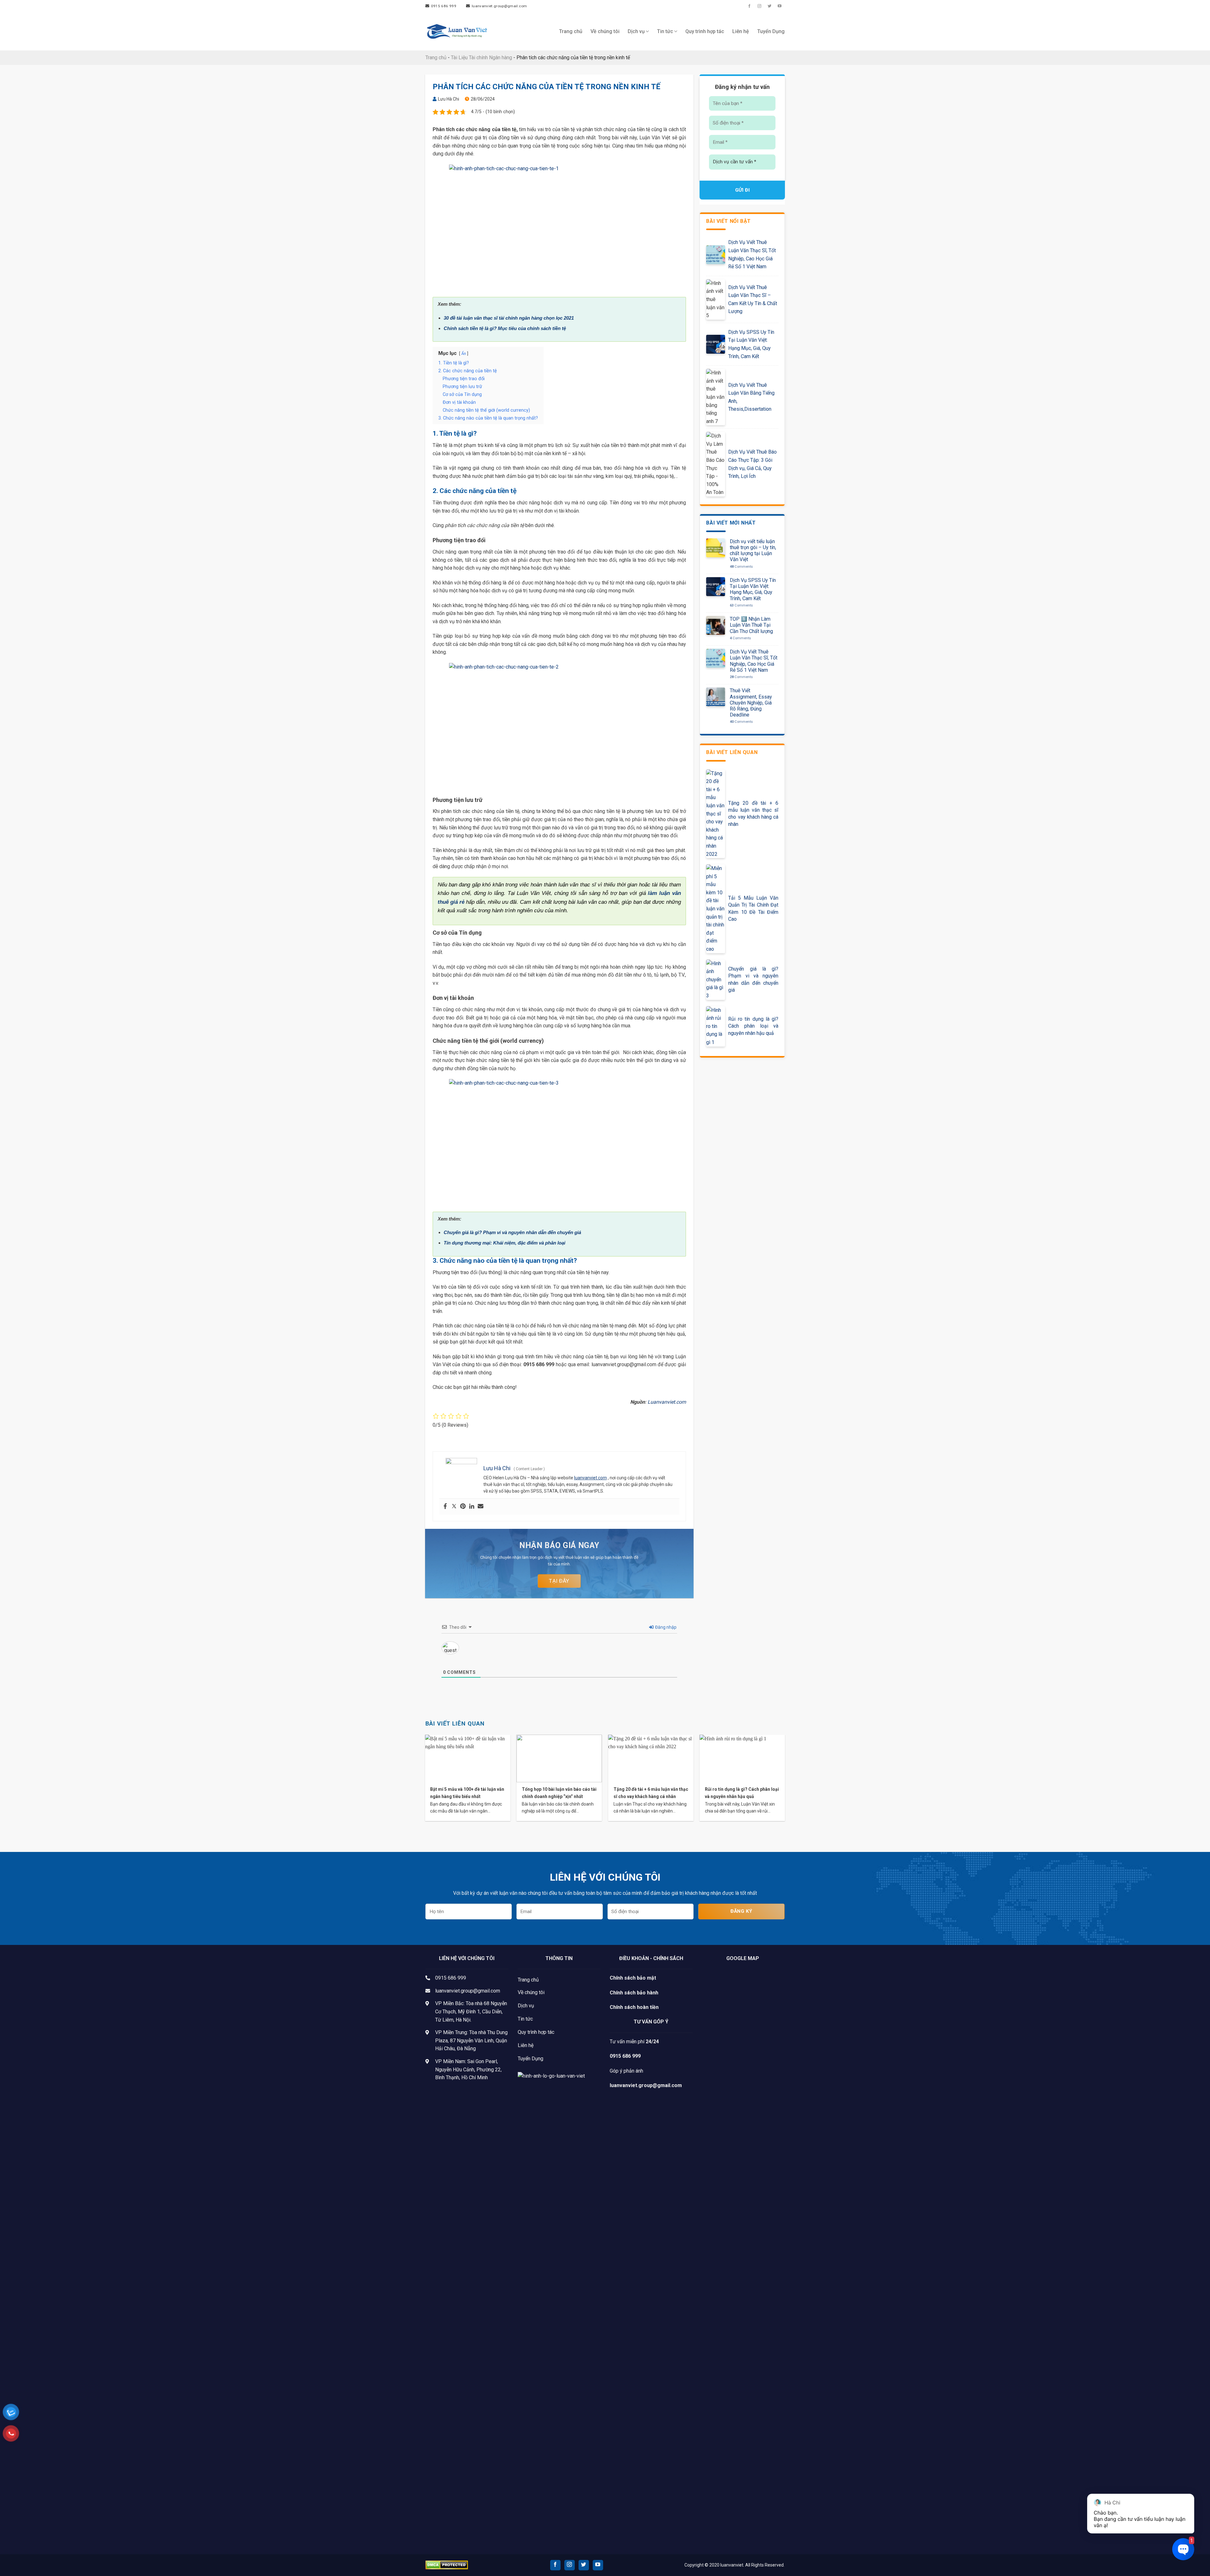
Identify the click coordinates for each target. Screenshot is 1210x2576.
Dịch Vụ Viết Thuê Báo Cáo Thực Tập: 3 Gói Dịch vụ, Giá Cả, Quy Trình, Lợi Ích (752, 464)
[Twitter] (454, 1507)
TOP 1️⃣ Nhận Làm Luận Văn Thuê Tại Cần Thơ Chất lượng (751, 625)
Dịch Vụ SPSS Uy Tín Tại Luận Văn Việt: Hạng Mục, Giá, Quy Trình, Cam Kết (751, 344)
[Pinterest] (463, 1507)
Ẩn (464, 354)
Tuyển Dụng (771, 31)
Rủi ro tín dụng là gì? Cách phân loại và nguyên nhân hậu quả (753, 1026)
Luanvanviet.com (667, 1402)
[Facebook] (445, 1507)
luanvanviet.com (591, 1478)
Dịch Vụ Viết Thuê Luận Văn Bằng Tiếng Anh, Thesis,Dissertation (751, 397)
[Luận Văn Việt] (457, 32)
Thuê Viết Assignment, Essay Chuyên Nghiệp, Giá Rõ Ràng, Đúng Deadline (751, 703)
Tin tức (665, 31)
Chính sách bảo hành (634, 1993)
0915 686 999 (451, 1978)
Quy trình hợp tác (705, 31)
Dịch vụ (636, 31)
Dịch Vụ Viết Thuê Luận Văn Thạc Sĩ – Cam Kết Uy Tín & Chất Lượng (753, 299)
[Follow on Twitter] (769, 6)
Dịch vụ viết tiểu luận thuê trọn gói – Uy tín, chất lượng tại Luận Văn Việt (753, 551)
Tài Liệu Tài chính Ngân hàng (481, 58)
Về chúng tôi (605, 31)
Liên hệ (741, 31)
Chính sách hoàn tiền (634, 2007)
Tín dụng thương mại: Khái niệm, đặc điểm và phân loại (504, 1243)
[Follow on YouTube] (780, 6)
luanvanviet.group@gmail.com (468, 1991)
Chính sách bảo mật (633, 1978)
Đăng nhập (665, 1627)
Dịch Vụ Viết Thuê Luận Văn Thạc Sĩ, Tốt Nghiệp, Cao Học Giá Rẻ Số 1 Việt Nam (752, 254)
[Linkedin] (472, 1507)
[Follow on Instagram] (759, 6)
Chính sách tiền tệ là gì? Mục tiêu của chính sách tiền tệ (505, 328)
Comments (741, 567)
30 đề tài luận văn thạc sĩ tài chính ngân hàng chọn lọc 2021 (509, 318)
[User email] (481, 1507)
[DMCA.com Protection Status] (447, 2564)
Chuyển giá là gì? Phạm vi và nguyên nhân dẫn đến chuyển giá (512, 1232)
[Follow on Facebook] (749, 6)
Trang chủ (571, 31)
